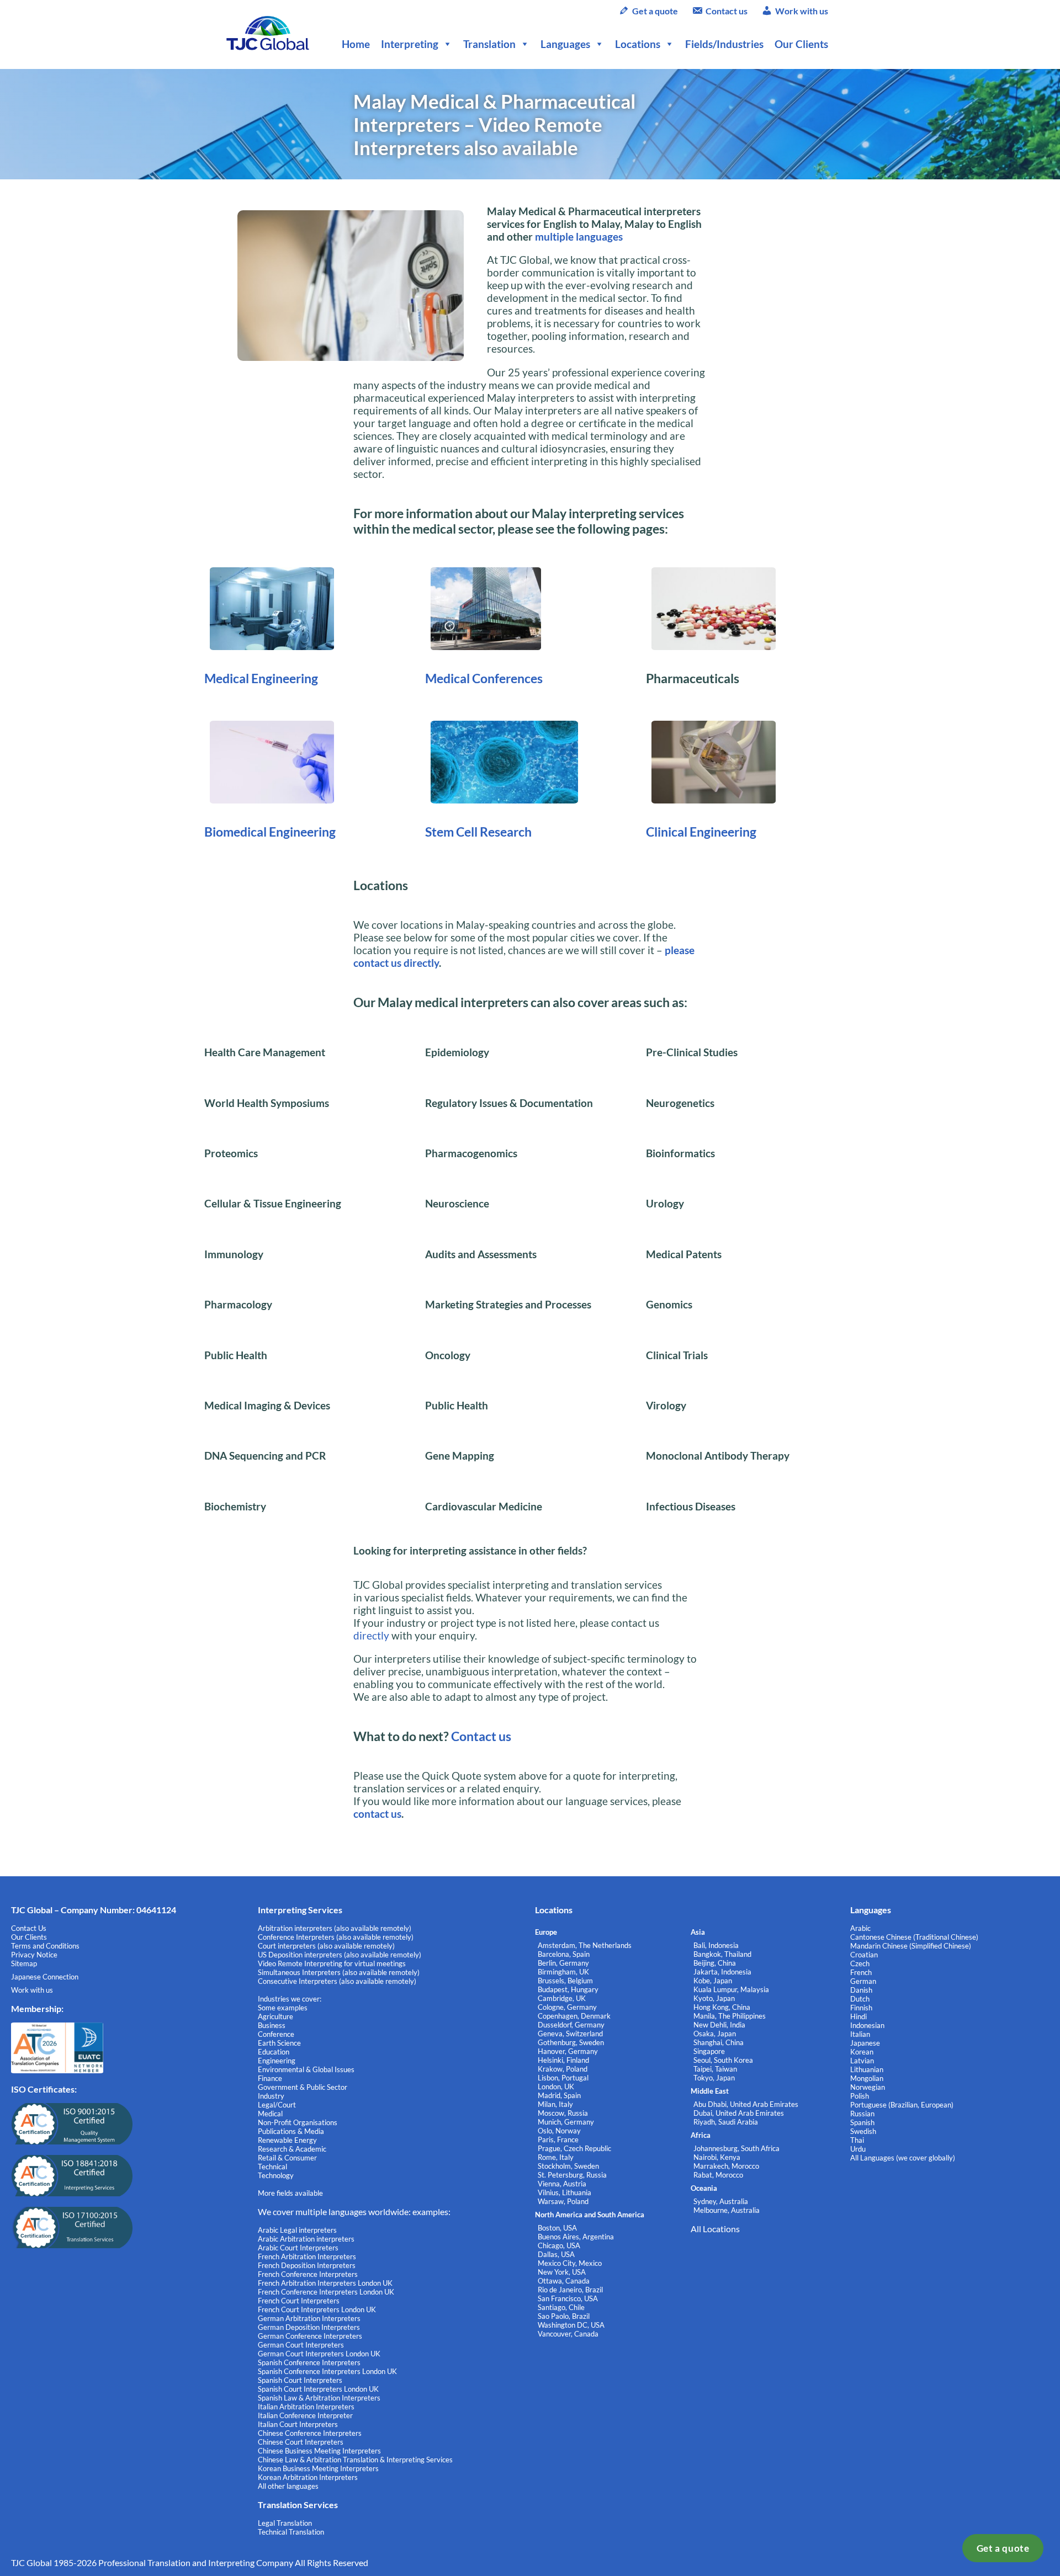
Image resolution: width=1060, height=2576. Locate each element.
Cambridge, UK (562, 1998)
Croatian (864, 1955)
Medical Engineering (261, 678)
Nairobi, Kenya (717, 2157)
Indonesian (867, 2025)
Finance (270, 2078)
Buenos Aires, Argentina (576, 2237)
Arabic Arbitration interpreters (306, 2239)
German (863, 1981)
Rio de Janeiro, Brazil (570, 2290)
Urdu (858, 2149)
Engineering (277, 2061)
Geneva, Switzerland (570, 2034)
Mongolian (867, 2078)
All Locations (715, 2229)
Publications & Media (291, 2131)
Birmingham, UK (563, 1972)
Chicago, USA (559, 2245)
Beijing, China (715, 1963)
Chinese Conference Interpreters (310, 2433)
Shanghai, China (719, 2042)
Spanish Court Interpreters (300, 2380)
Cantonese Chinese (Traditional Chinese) (914, 1937)
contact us (377, 1814)
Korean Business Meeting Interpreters (318, 2468)
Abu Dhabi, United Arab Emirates (746, 2104)
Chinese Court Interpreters (301, 2442)
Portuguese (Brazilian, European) (902, 2105)
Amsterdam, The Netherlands (585, 1945)
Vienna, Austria (562, 2184)
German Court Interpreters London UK (319, 2354)
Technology (276, 2175)
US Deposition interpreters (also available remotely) (340, 1955)
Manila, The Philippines (730, 2016)
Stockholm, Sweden (568, 2166)
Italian (860, 2034)
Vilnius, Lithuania (565, 2192)
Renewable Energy (287, 2140)
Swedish (863, 2131)
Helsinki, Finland (563, 2060)
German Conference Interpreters (310, 2336)
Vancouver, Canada (568, 2334)
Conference (276, 2034)
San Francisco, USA (568, 2298)
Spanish (862, 2122)
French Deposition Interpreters (307, 2265)
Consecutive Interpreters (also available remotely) (337, 1981)
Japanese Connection (45, 1977)
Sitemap (24, 1963)
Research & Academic (292, 2149)
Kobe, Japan (713, 1981)
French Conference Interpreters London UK (326, 2292)
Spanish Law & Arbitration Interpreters (319, 2398)
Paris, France (558, 2139)
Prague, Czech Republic (574, 2148)
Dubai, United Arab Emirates (739, 2113)
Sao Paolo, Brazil (564, 2316)
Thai (857, 2140)
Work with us (802, 11)
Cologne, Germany (567, 2007)
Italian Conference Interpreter (305, 2415)
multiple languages (579, 236)
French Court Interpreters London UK (317, 2309)
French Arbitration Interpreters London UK (325, 2283)
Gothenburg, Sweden (571, 2042)
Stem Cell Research (478, 832)
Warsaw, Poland (563, 2201)
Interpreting (410, 44)
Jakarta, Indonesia (722, 1972)
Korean (862, 2052)
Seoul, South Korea (723, 2060)
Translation (489, 44)
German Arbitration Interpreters (309, 2318)
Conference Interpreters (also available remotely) (336, 1937)
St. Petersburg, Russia (572, 2175)
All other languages (288, 2486)
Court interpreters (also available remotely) (326, 1946)
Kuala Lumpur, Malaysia (731, 1989)
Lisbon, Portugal (563, 2078)
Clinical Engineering (701, 832)
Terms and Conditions (45, 1946)
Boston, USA (557, 2228)
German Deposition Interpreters (309, 2327)
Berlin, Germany (563, 1963)
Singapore (709, 2051)
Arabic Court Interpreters (298, 2248)
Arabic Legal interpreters (297, 2230)
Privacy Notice (34, 1955)
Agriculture (275, 2016)
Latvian (862, 2061)
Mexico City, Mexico (570, 2263)
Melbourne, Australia (727, 2210)
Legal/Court (277, 2105)
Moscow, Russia (563, 2113)
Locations (638, 44)
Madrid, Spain (559, 2095)
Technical (272, 2167)
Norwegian (868, 2087)
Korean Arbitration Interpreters (308, 2477)
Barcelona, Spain (564, 1954)
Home (356, 44)
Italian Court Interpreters (298, 2424)
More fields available (290, 2193)
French (861, 1972)
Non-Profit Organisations (298, 2122)
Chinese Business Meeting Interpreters (319, 2451)
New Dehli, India (719, 2025)
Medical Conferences (484, 678)
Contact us (727, 11)
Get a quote (1003, 2548)
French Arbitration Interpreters (307, 2256)
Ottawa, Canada (564, 2281)
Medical (270, 2114)
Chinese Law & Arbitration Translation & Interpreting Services (355, 2460)
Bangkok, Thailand (722, 1954)
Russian (862, 2114)
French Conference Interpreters (308, 2274)
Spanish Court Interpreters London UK (318, 2389)
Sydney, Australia (721, 2201)
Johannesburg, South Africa (736, 2148)
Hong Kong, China (722, 2007)
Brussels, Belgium (565, 1981)
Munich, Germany (566, 2122)
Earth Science (279, 2043)
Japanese (865, 2043)
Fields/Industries (724, 44)
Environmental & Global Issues (306, 2069)
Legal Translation (285, 2523)
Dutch (860, 1999)
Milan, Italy (555, 2104)
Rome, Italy (556, 2157)
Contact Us (29, 1928)
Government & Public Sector (303, 2087)
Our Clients (801, 44)
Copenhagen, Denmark (574, 2016)
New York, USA (562, 2272)
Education (274, 2052)
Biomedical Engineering (270, 832)
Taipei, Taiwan (715, 2069)
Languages (565, 44)
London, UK (556, 2087)
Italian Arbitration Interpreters (306, 2407)
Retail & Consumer (287, 2158)
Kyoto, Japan (714, 1998)
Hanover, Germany (568, 2051)
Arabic (860, 1928)
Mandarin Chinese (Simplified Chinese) (911, 1946)
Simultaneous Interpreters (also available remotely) (339, 1972)
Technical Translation (291, 2532)
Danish (861, 1990)
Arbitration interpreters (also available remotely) (335, 1928)
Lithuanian (867, 2069)
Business (272, 2025)
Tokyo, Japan (714, 2078)
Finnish (861, 2008)
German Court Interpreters (301, 2345)
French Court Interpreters (299, 2301)
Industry (271, 2096)
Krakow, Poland (563, 2069)
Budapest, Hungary (568, 1989)
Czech (860, 1963)
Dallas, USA (556, 2254)
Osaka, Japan (715, 2034)
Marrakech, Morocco (726, 2166)
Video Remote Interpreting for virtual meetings (333, 1963)
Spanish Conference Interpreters (309, 2362)
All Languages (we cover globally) (903, 2158)
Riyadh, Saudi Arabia (726, 2122)
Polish (860, 2096)
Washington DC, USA (571, 2325)
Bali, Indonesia (716, 1945)
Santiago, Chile (561, 2307)
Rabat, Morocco (718, 2175)
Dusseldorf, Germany (571, 2025)
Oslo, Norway (559, 2131)
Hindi (858, 2016)
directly (371, 1635)
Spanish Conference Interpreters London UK (327, 2371)
